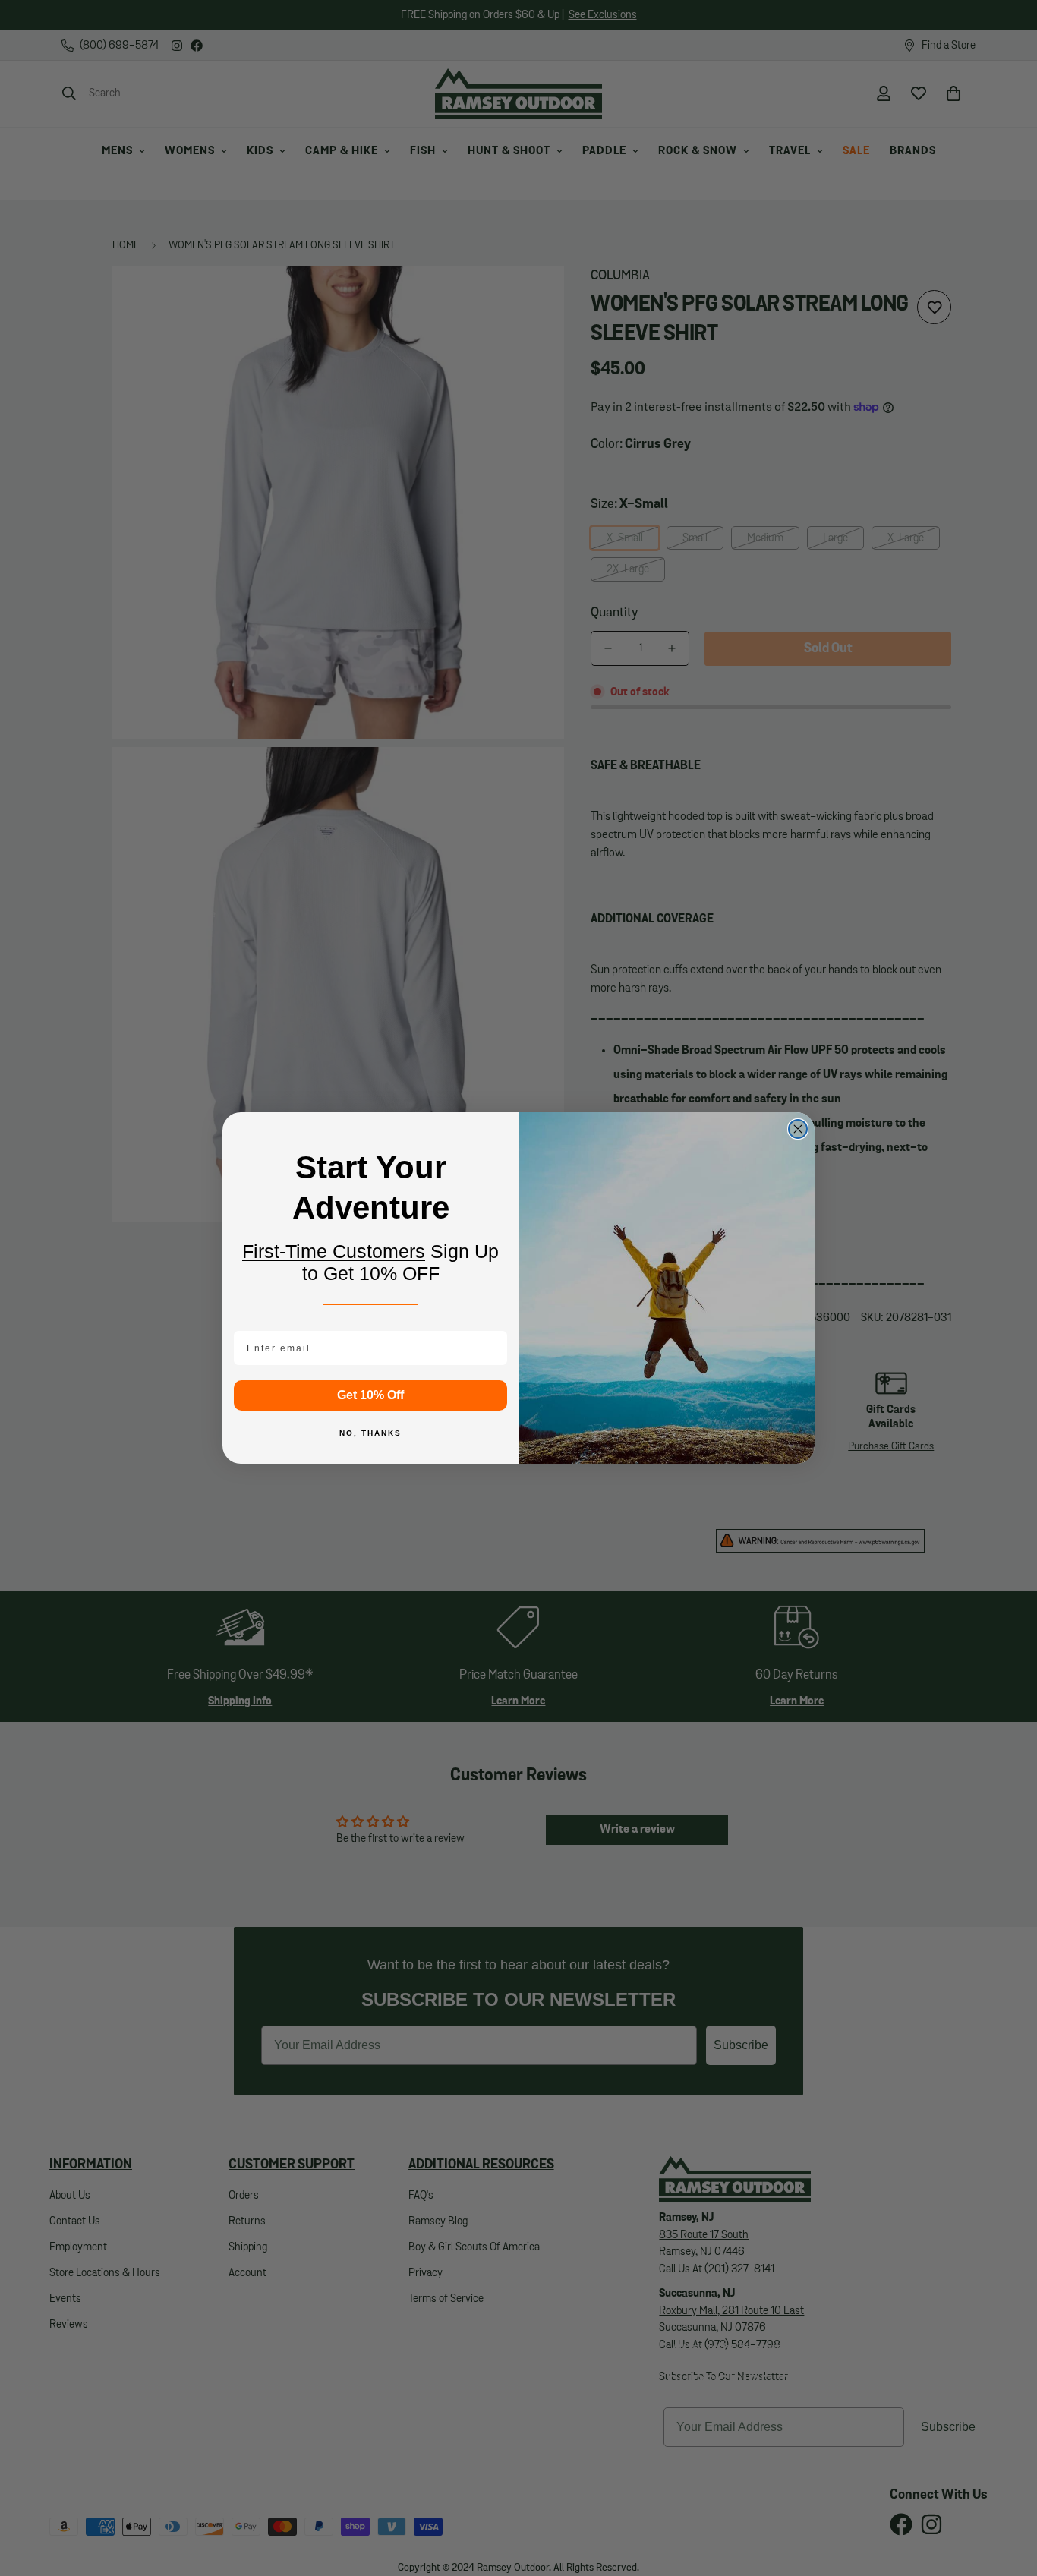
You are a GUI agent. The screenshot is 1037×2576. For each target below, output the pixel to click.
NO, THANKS (370, 1433)
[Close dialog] (798, 1129)
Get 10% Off (370, 1395)
